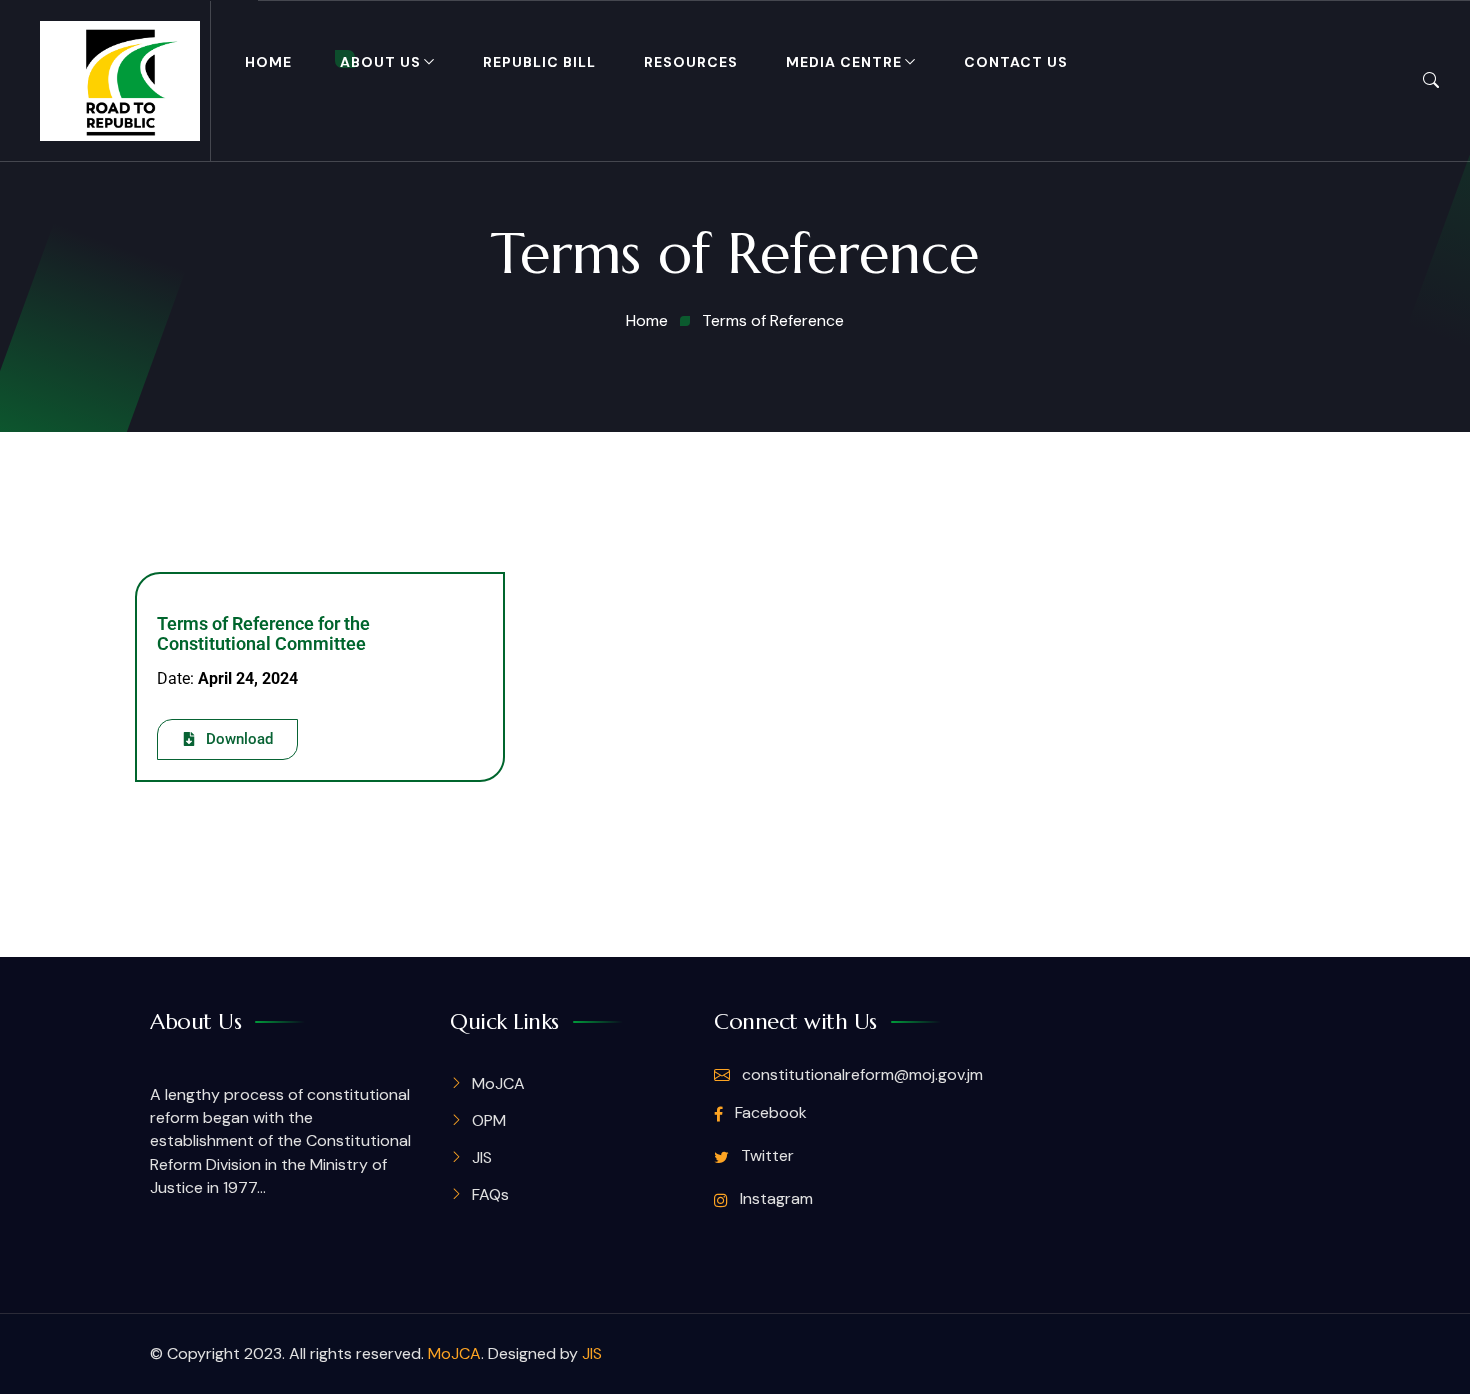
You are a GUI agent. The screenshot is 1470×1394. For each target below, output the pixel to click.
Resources (691, 62)
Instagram (774, 1198)
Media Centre (844, 62)
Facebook (769, 1112)
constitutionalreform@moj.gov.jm (860, 1074)
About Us (380, 62)
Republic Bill (539, 62)
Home (268, 62)
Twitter (765, 1155)
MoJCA (498, 1083)
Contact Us (1016, 62)
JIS (482, 1157)
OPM (489, 1120)
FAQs (490, 1194)
